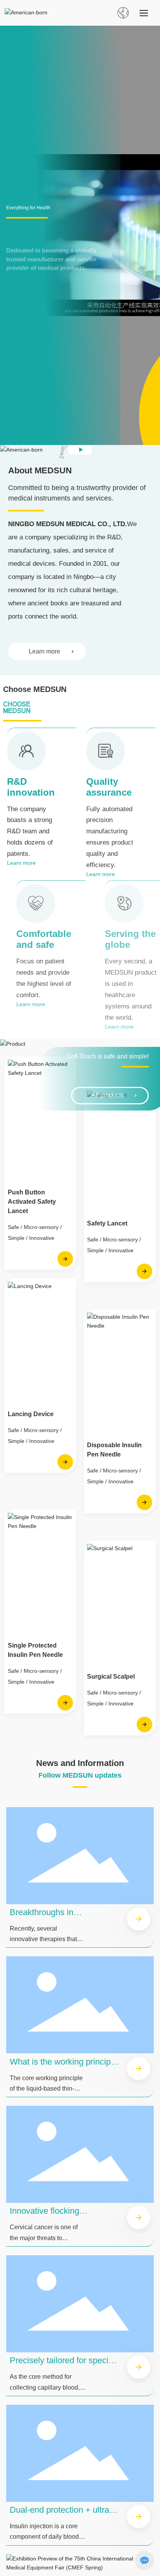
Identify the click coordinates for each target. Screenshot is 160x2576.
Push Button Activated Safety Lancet (32, 1202)
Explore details (33, 265)
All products (108, 1095)
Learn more (44, 651)
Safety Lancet (107, 1223)
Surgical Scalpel (111, 1676)
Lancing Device (31, 1414)
